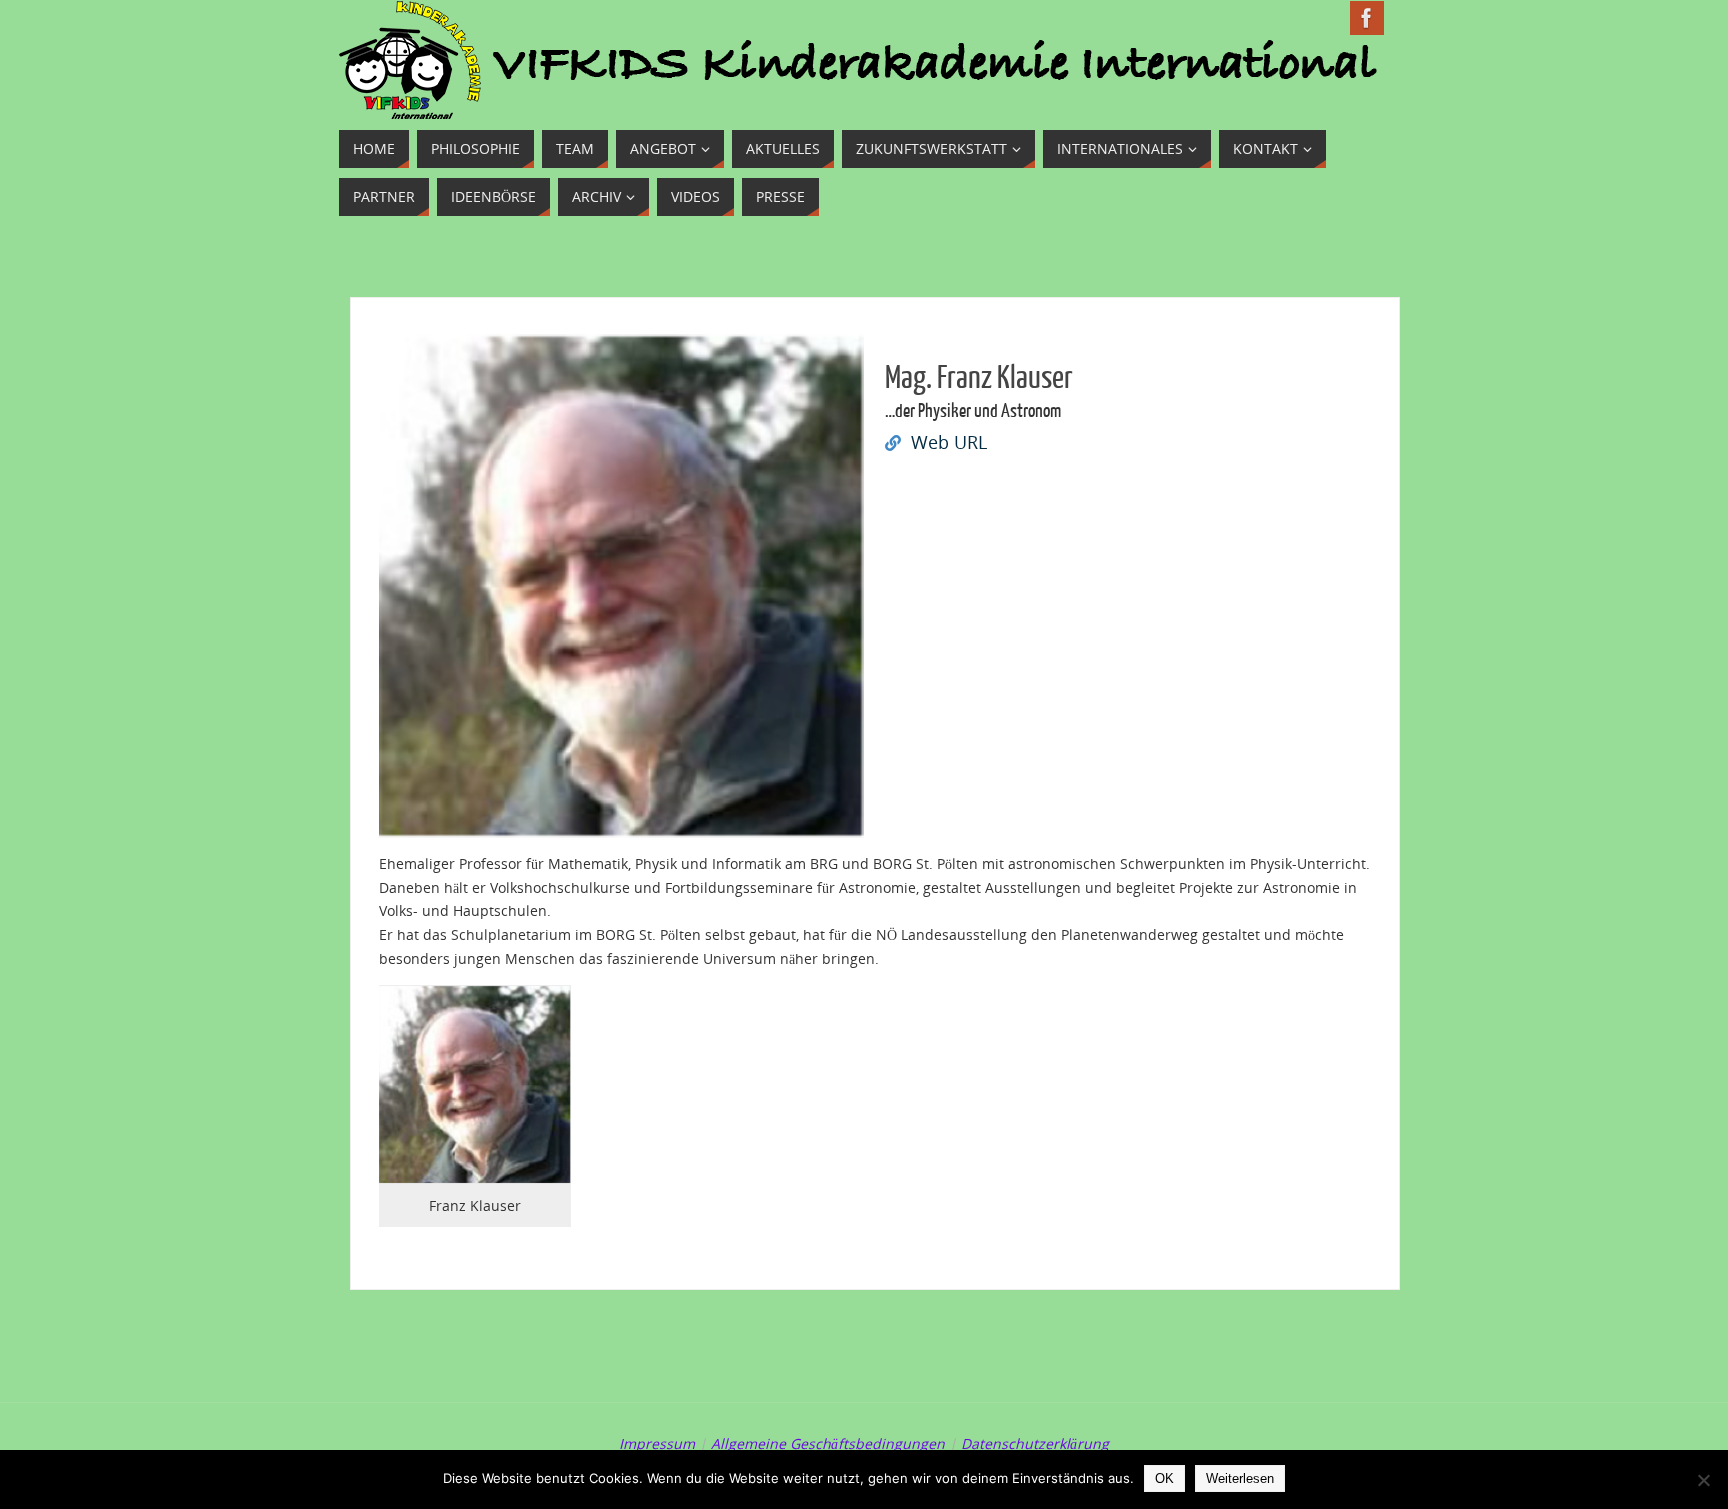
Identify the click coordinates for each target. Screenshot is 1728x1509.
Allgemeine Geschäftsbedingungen (828, 1443)
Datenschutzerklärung (1035, 1443)
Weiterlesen (1240, 1478)
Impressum (657, 1443)
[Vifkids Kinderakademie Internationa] (1367, 18)
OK (1164, 1478)
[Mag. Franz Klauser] (622, 825)
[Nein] (1703, 1480)
